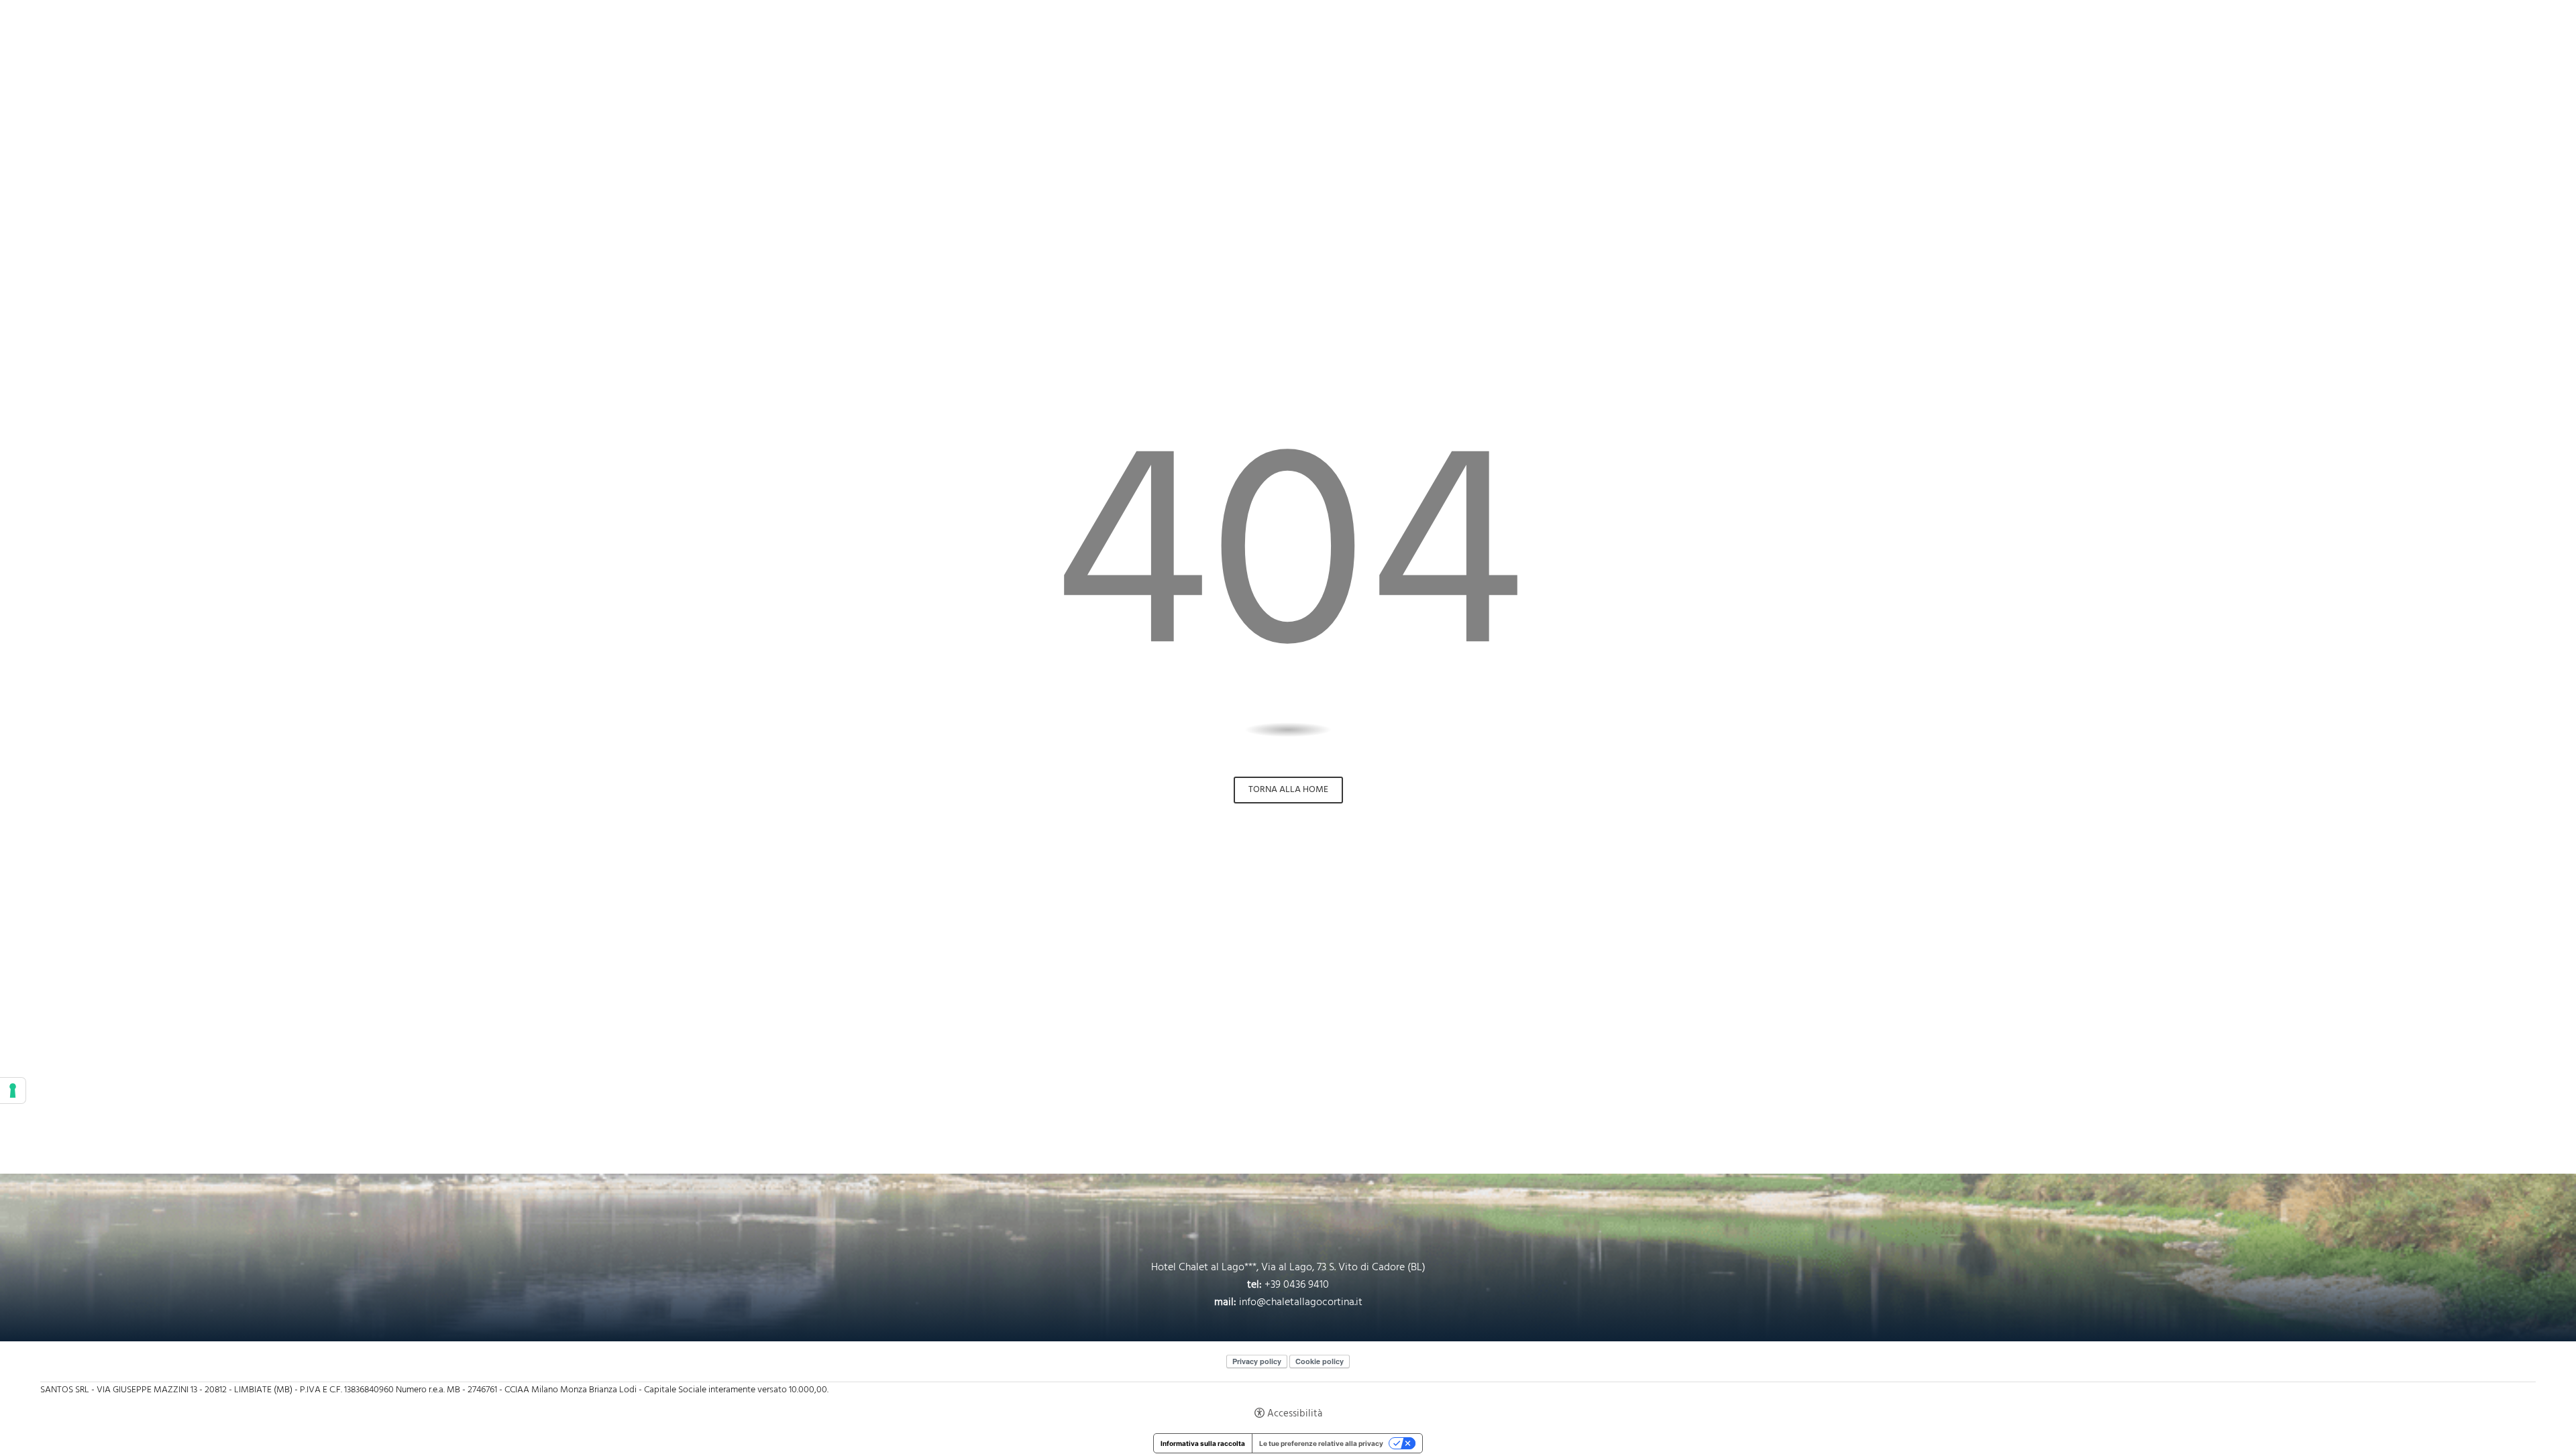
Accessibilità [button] (1295, 1413)
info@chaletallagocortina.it (1301, 1302)
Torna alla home (1288, 790)
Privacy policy (1257, 1361)
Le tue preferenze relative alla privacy (1321, 1443)
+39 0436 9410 (1297, 1285)
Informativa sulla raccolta (1203, 1443)
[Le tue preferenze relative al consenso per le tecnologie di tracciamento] (13, 1090)
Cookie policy (1320, 1361)
